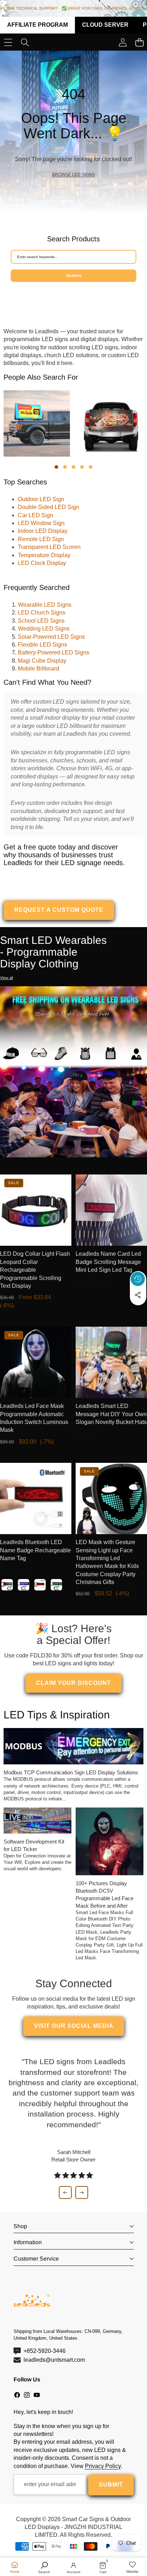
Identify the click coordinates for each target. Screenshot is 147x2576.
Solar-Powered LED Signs (51, 637)
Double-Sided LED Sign (49, 507)
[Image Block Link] (73, 1072)
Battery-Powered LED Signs (54, 652)
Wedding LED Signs (44, 629)
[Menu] (8, 43)
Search (73, 276)
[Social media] (138, 1295)
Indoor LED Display (43, 531)
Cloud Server (105, 25)
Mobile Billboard (39, 669)
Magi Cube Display (42, 661)
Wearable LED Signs (45, 605)
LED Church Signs (42, 613)
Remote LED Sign (41, 539)
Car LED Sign (36, 515)
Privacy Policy (103, 2466)
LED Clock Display (42, 563)
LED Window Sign (41, 523)
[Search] (25, 43)
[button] (138, 1311)
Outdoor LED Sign (41, 499)
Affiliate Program (37, 25)
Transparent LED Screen (49, 547)
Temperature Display (44, 555)
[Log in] (123, 43)
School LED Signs (41, 621)
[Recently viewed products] (138, 1279)
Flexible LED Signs (42, 645)
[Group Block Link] (73, 132)
